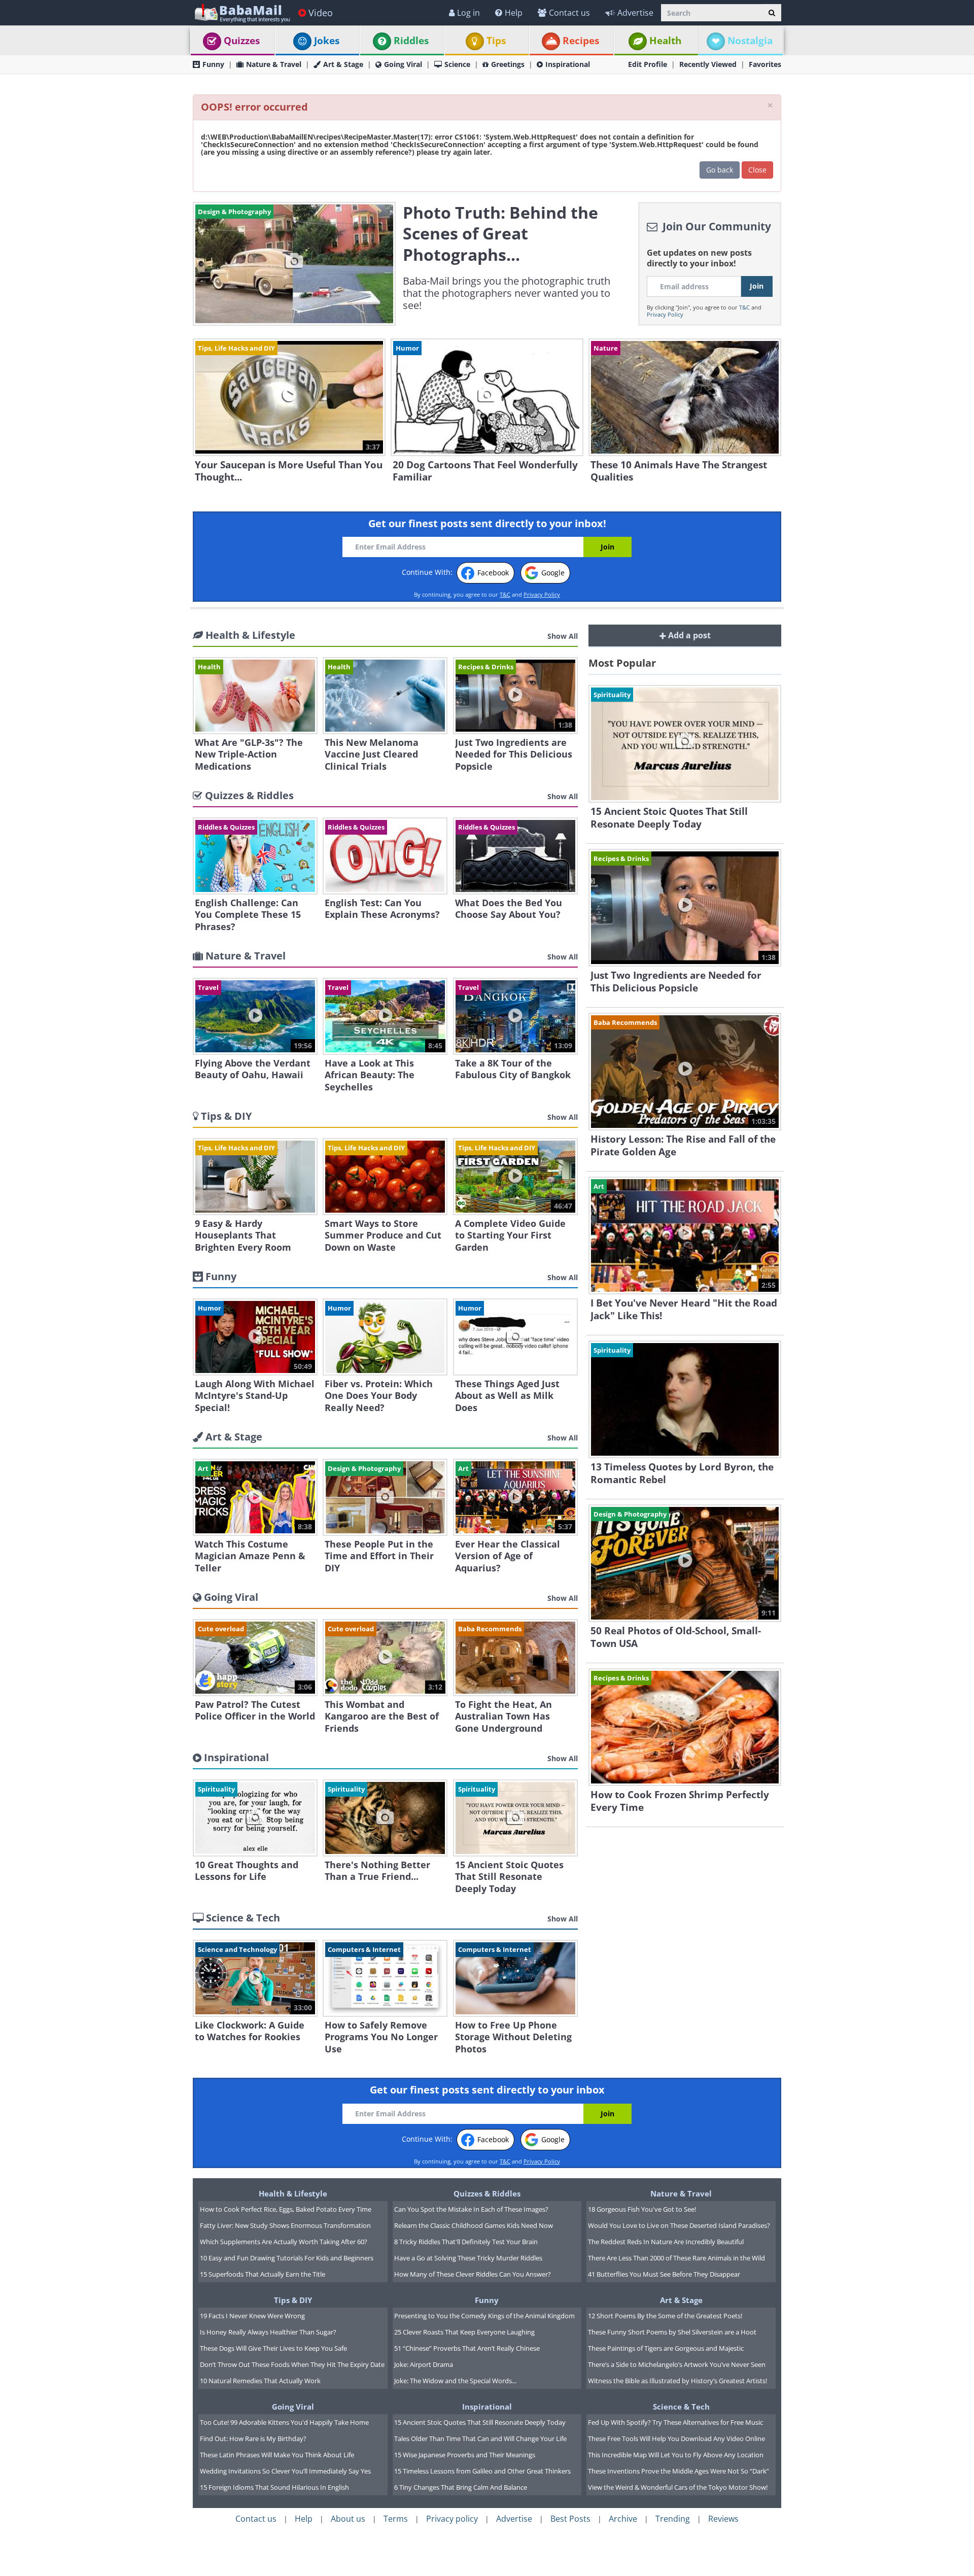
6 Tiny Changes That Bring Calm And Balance (461, 2487)
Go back (720, 170)
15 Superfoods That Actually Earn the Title (263, 2274)
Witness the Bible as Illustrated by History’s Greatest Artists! (677, 2381)
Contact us (569, 13)
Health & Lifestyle (293, 2193)
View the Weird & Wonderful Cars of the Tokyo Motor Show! (678, 2487)
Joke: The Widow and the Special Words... (455, 2381)
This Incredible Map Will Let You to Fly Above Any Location (676, 2455)
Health (665, 41)
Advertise (635, 13)
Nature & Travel (274, 64)
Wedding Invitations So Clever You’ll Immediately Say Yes (285, 2471)
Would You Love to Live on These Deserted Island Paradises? (679, 2225)
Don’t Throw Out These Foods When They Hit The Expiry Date (292, 2364)
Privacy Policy (665, 314)
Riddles (411, 41)
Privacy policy (452, 2519)
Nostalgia (750, 41)
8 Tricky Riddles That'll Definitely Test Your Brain (466, 2242)
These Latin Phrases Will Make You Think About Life (277, 2455)
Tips (496, 41)
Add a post (688, 635)
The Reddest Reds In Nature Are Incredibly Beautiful (666, 2242)
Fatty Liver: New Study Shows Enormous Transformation (285, 2225)
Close (757, 170)
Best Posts (570, 2519)
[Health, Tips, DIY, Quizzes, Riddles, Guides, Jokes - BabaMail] (242, 12)
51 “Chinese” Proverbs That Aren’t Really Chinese (467, 2348)
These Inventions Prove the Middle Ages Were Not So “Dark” (679, 2471)
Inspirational (568, 64)
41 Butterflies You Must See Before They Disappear (664, 2274)
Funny (213, 64)
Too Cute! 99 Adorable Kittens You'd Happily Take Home (284, 2422)
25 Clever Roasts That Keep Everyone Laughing (464, 2332)
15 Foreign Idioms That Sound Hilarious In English (274, 2487)
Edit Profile (648, 64)
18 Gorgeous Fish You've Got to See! (642, 2209)
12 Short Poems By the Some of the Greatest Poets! (665, 2316)
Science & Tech (681, 2407)
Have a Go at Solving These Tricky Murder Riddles (468, 2258)
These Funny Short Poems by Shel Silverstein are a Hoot (672, 2332)
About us (348, 2519)
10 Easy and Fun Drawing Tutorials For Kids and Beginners (287, 2258)
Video (321, 13)
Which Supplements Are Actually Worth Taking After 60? (284, 2242)
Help (514, 13)
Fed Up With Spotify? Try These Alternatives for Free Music (675, 2422)
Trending (673, 2519)
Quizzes (242, 41)
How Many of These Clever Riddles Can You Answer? (473, 2274)
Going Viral (403, 64)
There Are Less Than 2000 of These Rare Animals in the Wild (676, 2258)
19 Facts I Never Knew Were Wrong (252, 2316)
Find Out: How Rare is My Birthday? (253, 2438)
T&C (744, 307)
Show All (563, 636)
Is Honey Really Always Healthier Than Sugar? (268, 2332)
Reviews (723, 2519)
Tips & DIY (293, 2300)
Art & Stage (343, 64)
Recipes (581, 41)
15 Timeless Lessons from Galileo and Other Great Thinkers (482, 2471)
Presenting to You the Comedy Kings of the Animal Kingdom (484, 2316)
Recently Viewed (708, 64)
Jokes (327, 41)
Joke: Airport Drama (424, 2364)
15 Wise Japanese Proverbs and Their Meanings (465, 2455)
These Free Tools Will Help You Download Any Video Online (676, 2438)
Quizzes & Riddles (487, 2193)
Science (457, 64)
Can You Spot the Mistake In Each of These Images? (471, 2209)
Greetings (508, 64)
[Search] (772, 13)
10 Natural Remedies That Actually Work (260, 2381)
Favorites (765, 64)
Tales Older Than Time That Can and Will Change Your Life (480, 2438)
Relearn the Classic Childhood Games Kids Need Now (474, 2225)
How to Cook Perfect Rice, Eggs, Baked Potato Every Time (286, 2209)
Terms (396, 2519)
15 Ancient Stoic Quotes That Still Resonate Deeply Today (480, 2422)
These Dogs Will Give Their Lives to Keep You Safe (273, 2348)
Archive (623, 2519)
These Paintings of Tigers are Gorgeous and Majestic (666, 2348)
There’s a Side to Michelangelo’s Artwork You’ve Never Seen (677, 2364)
